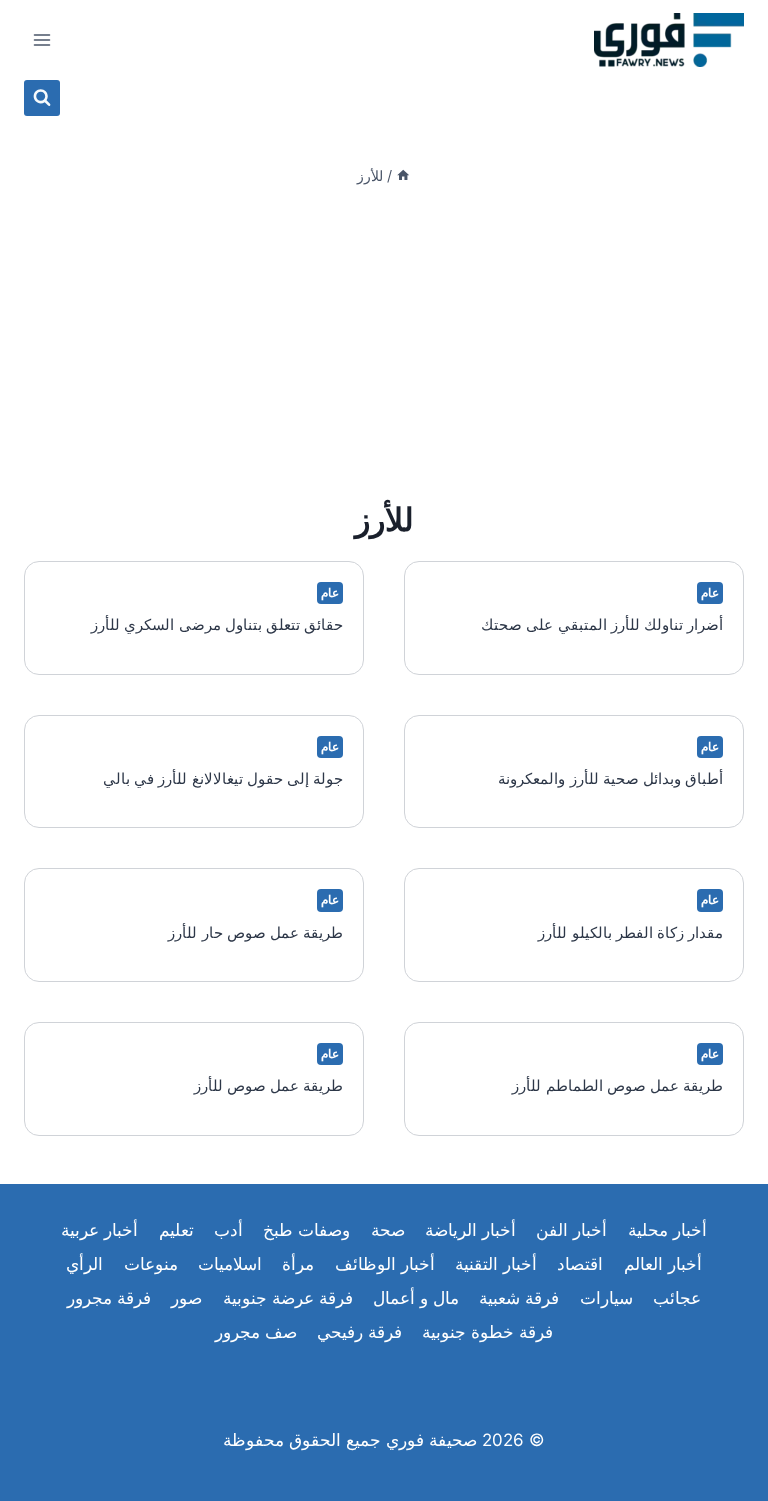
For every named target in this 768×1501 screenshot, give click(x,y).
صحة (388, 1230)
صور (186, 1298)
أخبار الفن (571, 1230)
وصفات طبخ (306, 1230)
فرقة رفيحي (359, 1332)
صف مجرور (256, 1332)
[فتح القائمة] (42, 39)
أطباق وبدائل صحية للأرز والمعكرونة (610, 778)
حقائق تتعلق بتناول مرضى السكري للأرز (217, 624)
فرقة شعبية (519, 1298)
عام (710, 592)
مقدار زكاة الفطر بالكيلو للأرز (630, 932)
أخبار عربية (99, 1230)
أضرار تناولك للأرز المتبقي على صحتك (602, 624)
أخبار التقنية (496, 1264)
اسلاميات (230, 1264)
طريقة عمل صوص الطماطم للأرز (617, 1085)
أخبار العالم (663, 1264)
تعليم (176, 1230)
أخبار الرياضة (470, 1230)
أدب (228, 1230)
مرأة (298, 1264)
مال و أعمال (416, 1298)
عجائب (677, 1298)
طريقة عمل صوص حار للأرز (255, 932)
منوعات (151, 1264)
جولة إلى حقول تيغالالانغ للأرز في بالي (223, 778)
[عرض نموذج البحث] (42, 98)
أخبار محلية (667, 1230)
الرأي (84, 1264)
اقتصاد (580, 1264)
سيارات (606, 1298)
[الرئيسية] (403, 175)
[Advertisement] (384, 342)
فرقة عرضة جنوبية (288, 1298)
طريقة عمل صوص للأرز (268, 1085)
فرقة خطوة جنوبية (487, 1332)
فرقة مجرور (109, 1298)
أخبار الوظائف (385, 1264)
